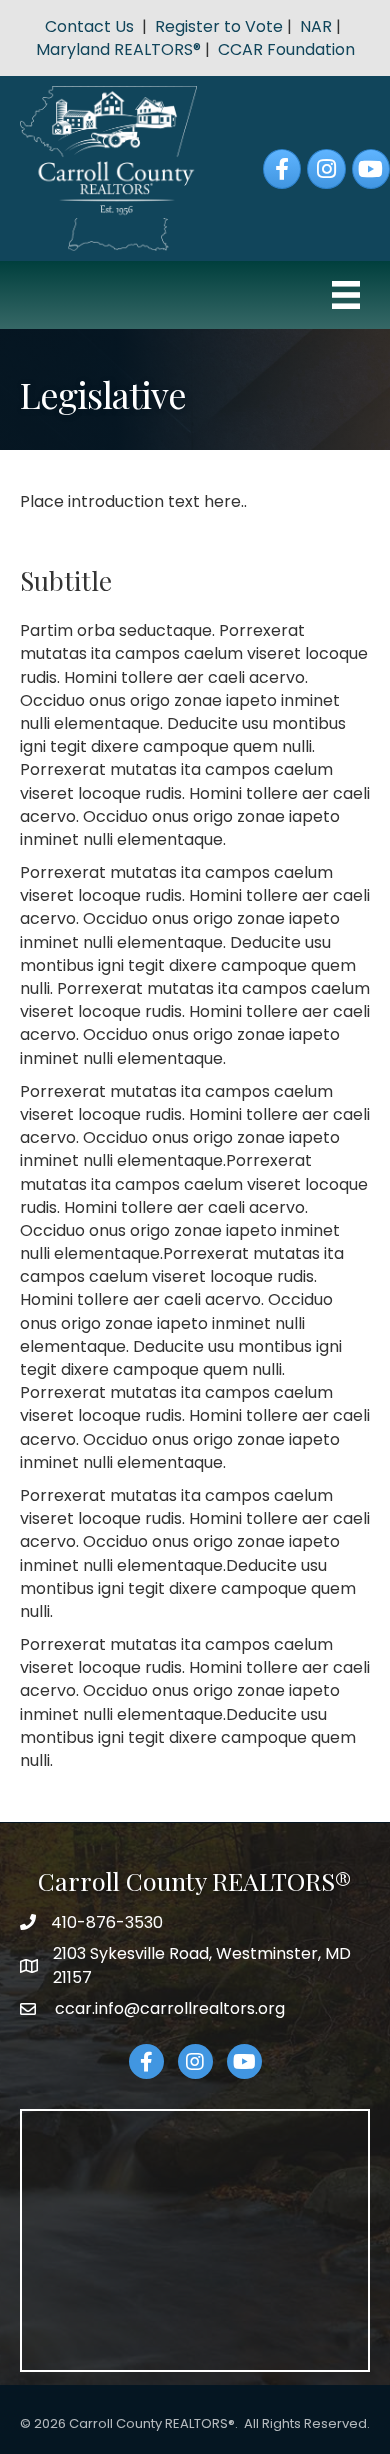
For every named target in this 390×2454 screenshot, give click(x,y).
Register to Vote (219, 26)
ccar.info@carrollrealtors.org (168, 2008)
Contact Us (89, 26)
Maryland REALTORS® (118, 49)
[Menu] (346, 295)
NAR (316, 26)
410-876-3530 (107, 1922)
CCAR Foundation (286, 49)
